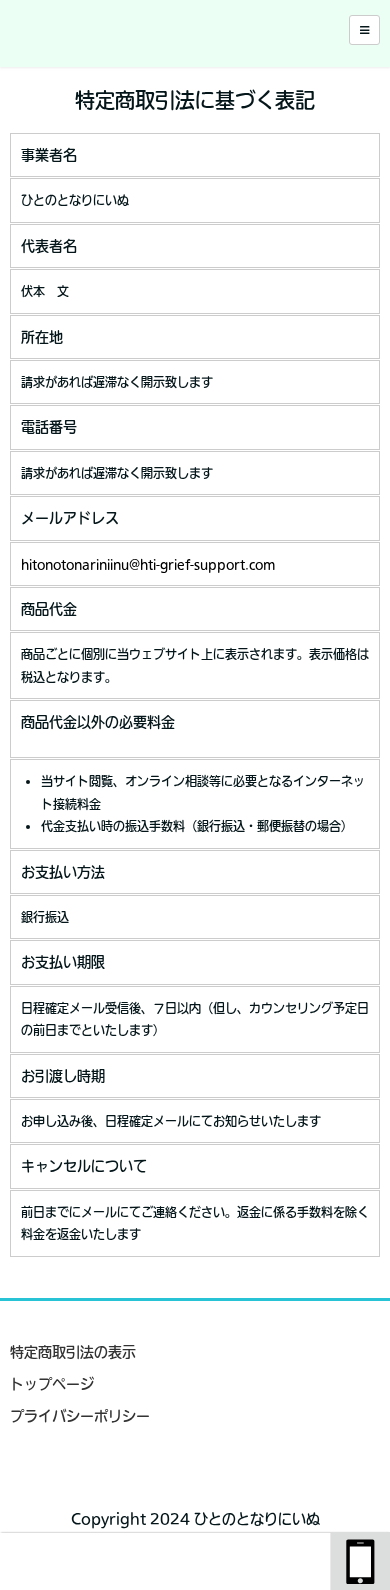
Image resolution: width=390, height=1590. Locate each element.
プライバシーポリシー (80, 1416)
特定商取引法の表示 (73, 1352)
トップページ (52, 1384)
